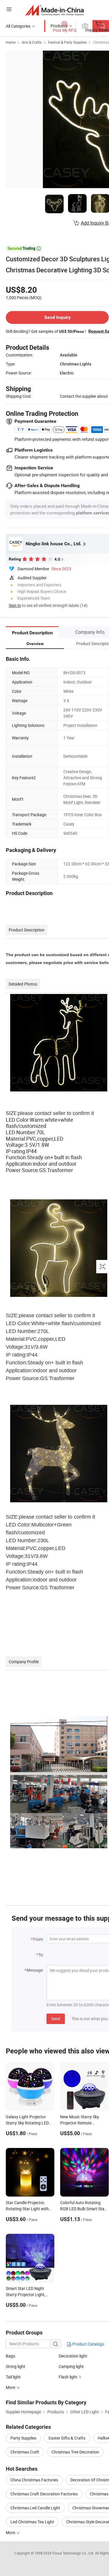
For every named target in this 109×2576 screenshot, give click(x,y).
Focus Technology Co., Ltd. (74, 2553)
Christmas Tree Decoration (75, 2452)
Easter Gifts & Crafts (67, 2438)
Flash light (68, 2377)
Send (56, 2019)
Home (11, 42)
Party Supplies (23, 2438)
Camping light (71, 2366)
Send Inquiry (57, 317)
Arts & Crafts (32, 42)
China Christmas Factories (34, 2480)
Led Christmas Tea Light (32, 2522)
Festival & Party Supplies (67, 42)
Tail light (13, 2377)
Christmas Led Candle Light (35, 2508)
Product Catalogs (88, 2344)
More (11, 2532)
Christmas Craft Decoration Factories (44, 2494)
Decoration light (73, 2356)
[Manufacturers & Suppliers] (54, 10)
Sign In (15, 605)
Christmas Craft (25, 2452)
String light (16, 2366)
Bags (10, 2356)
